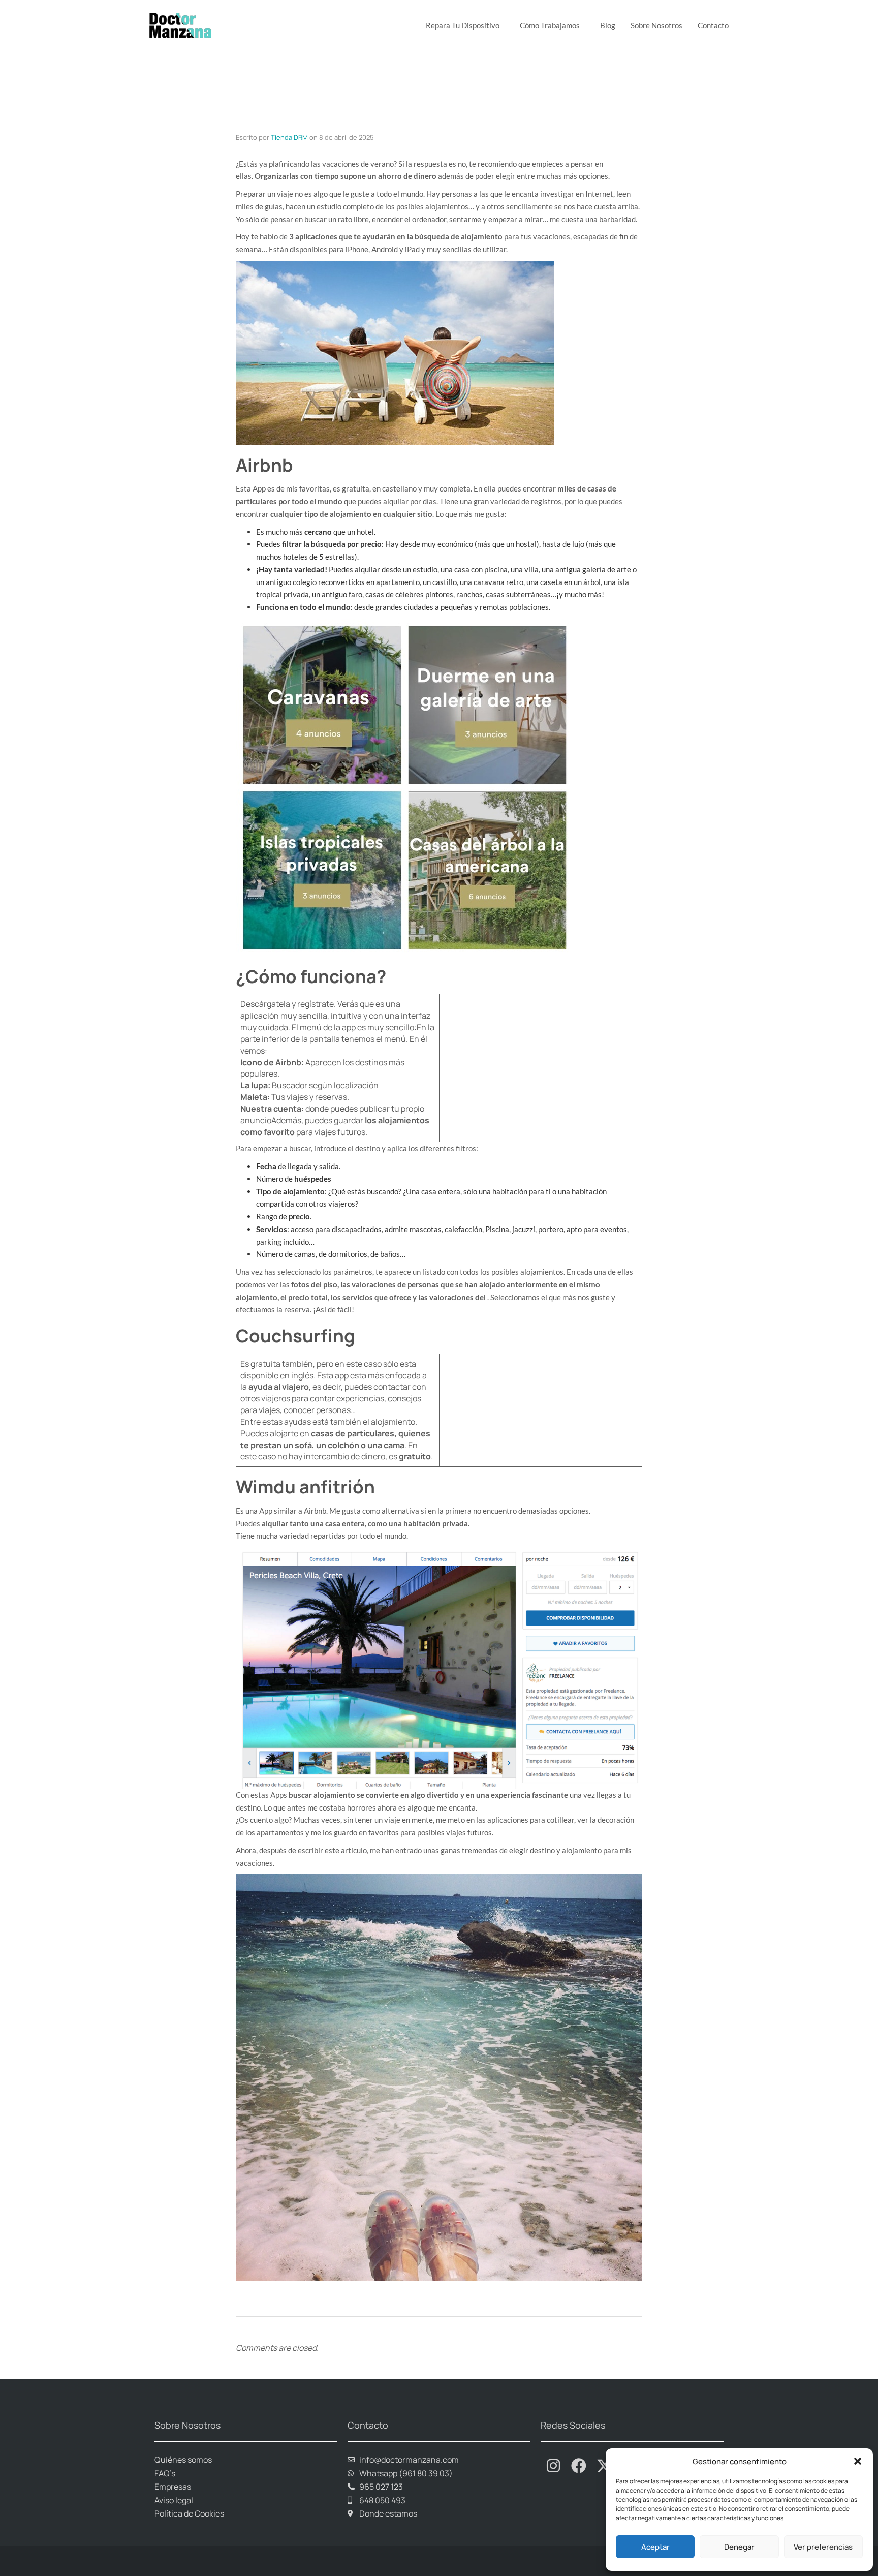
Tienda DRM (289, 137)
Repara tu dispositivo (463, 25)
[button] (858, 2461)
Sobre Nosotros (656, 25)
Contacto (713, 25)
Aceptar (655, 2547)
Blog (608, 25)
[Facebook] (579, 2466)
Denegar (739, 2547)
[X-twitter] (604, 2466)
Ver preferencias (823, 2547)
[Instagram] (553, 2466)
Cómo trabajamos (550, 25)
